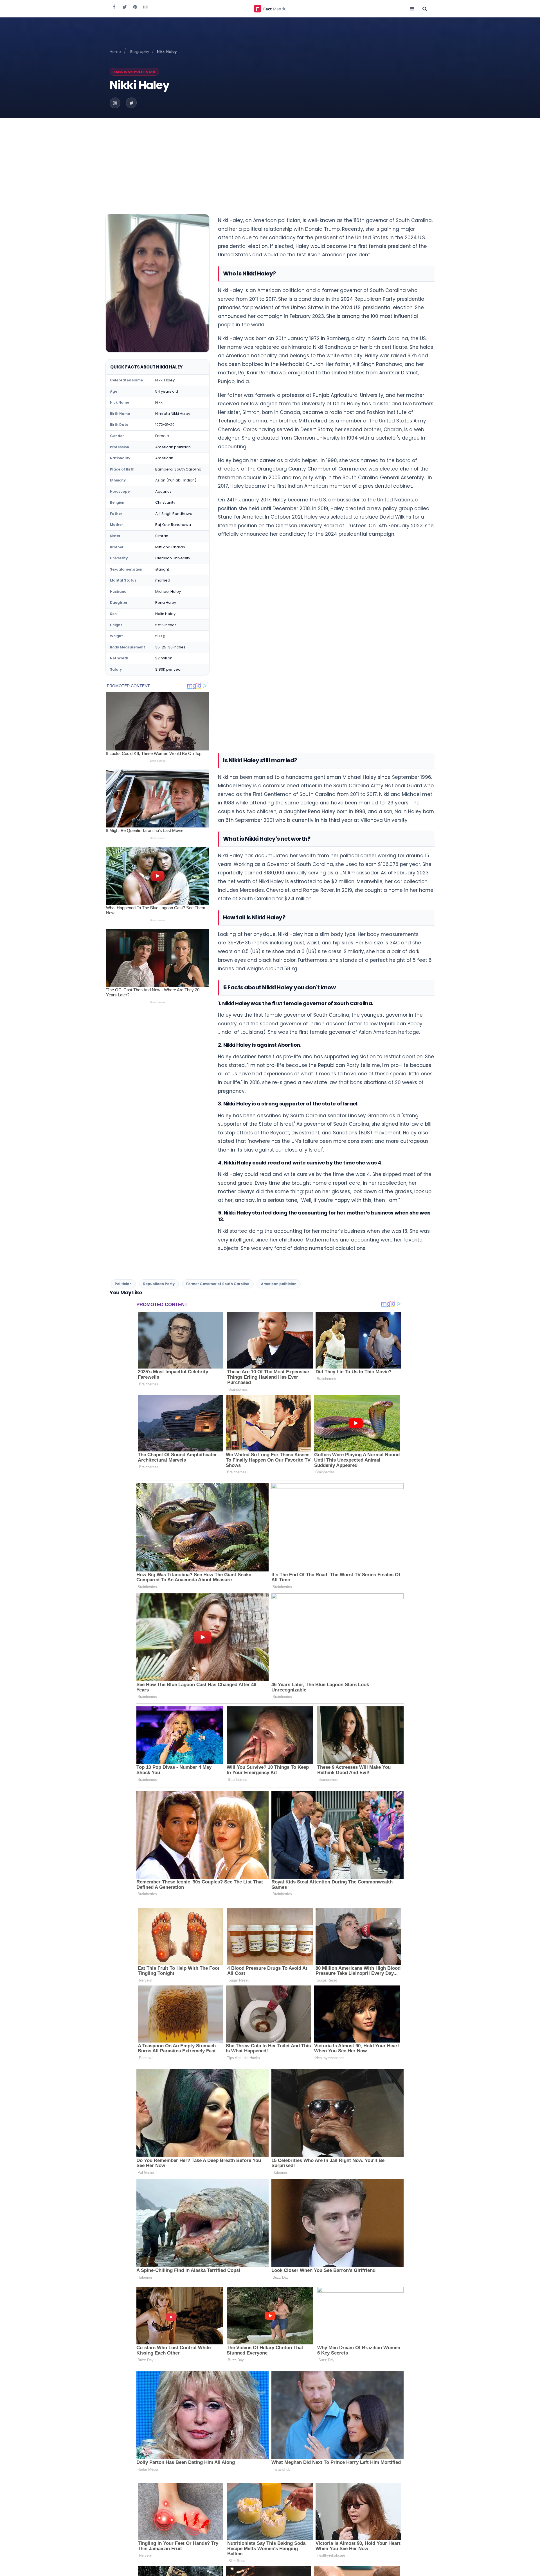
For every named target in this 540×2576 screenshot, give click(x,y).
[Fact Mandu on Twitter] (125, 7)
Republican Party (159, 1284)
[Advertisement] (270, 160)
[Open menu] (412, 8)
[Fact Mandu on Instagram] (145, 7)
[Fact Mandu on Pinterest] (135, 7)
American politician (134, 72)
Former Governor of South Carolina (218, 1284)
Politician (123, 1284)
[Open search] (425, 8)
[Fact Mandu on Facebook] (114, 7)
